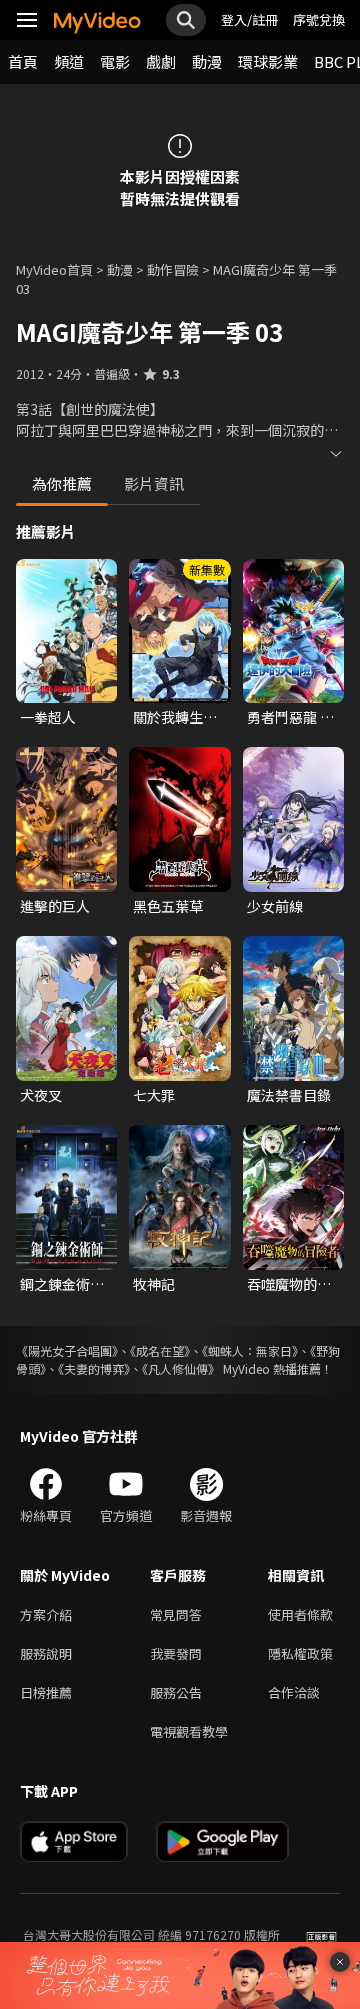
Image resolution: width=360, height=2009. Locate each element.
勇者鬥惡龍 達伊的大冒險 (290, 717)
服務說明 (46, 1653)
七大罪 (154, 1095)
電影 (115, 61)
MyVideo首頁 (54, 269)
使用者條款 (300, 1614)
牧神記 (154, 1284)
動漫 (207, 61)
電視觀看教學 (189, 1731)
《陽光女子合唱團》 (67, 1350)
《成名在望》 (160, 1350)
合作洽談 (294, 1692)
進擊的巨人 (55, 906)
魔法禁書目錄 (289, 1095)
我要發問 (176, 1653)
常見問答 (176, 1614)
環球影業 (268, 61)
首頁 (23, 61)
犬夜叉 (41, 1095)
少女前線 (275, 906)
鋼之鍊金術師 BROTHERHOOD (66, 1284)
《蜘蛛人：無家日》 (250, 1350)
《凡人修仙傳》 (181, 1368)
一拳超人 (48, 717)
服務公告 (176, 1692)
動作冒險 (173, 269)
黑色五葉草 (168, 906)
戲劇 (161, 61)
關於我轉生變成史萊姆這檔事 (175, 717)
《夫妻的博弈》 (94, 1368)
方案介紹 (46, 1614)
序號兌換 (319, 19)
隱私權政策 (300, 1653)
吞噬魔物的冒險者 (289, 1284)
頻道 (69, 61)
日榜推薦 (46, 1692)
